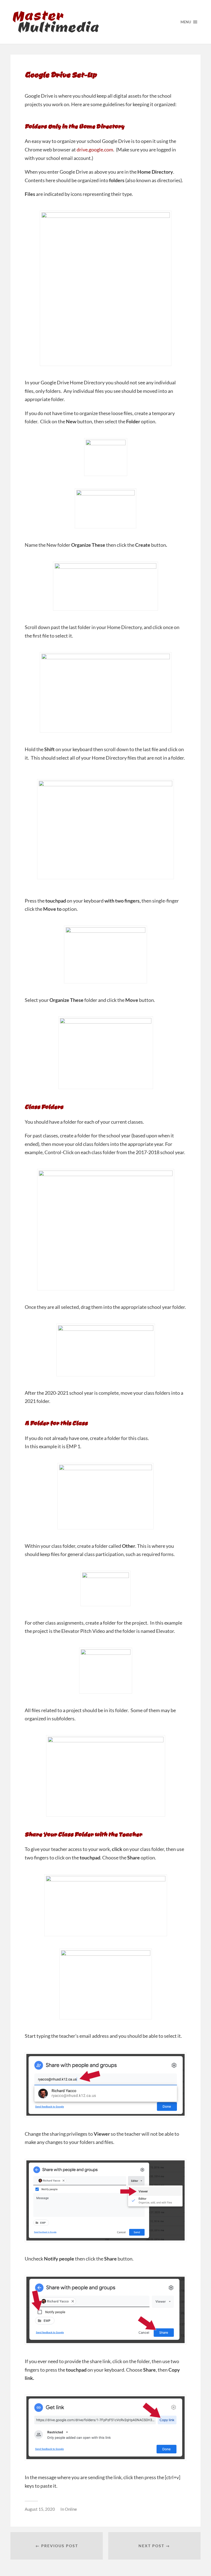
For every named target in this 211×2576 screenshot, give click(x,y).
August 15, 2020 (40, 2509)
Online (71, 2509)
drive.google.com (95, 150)
